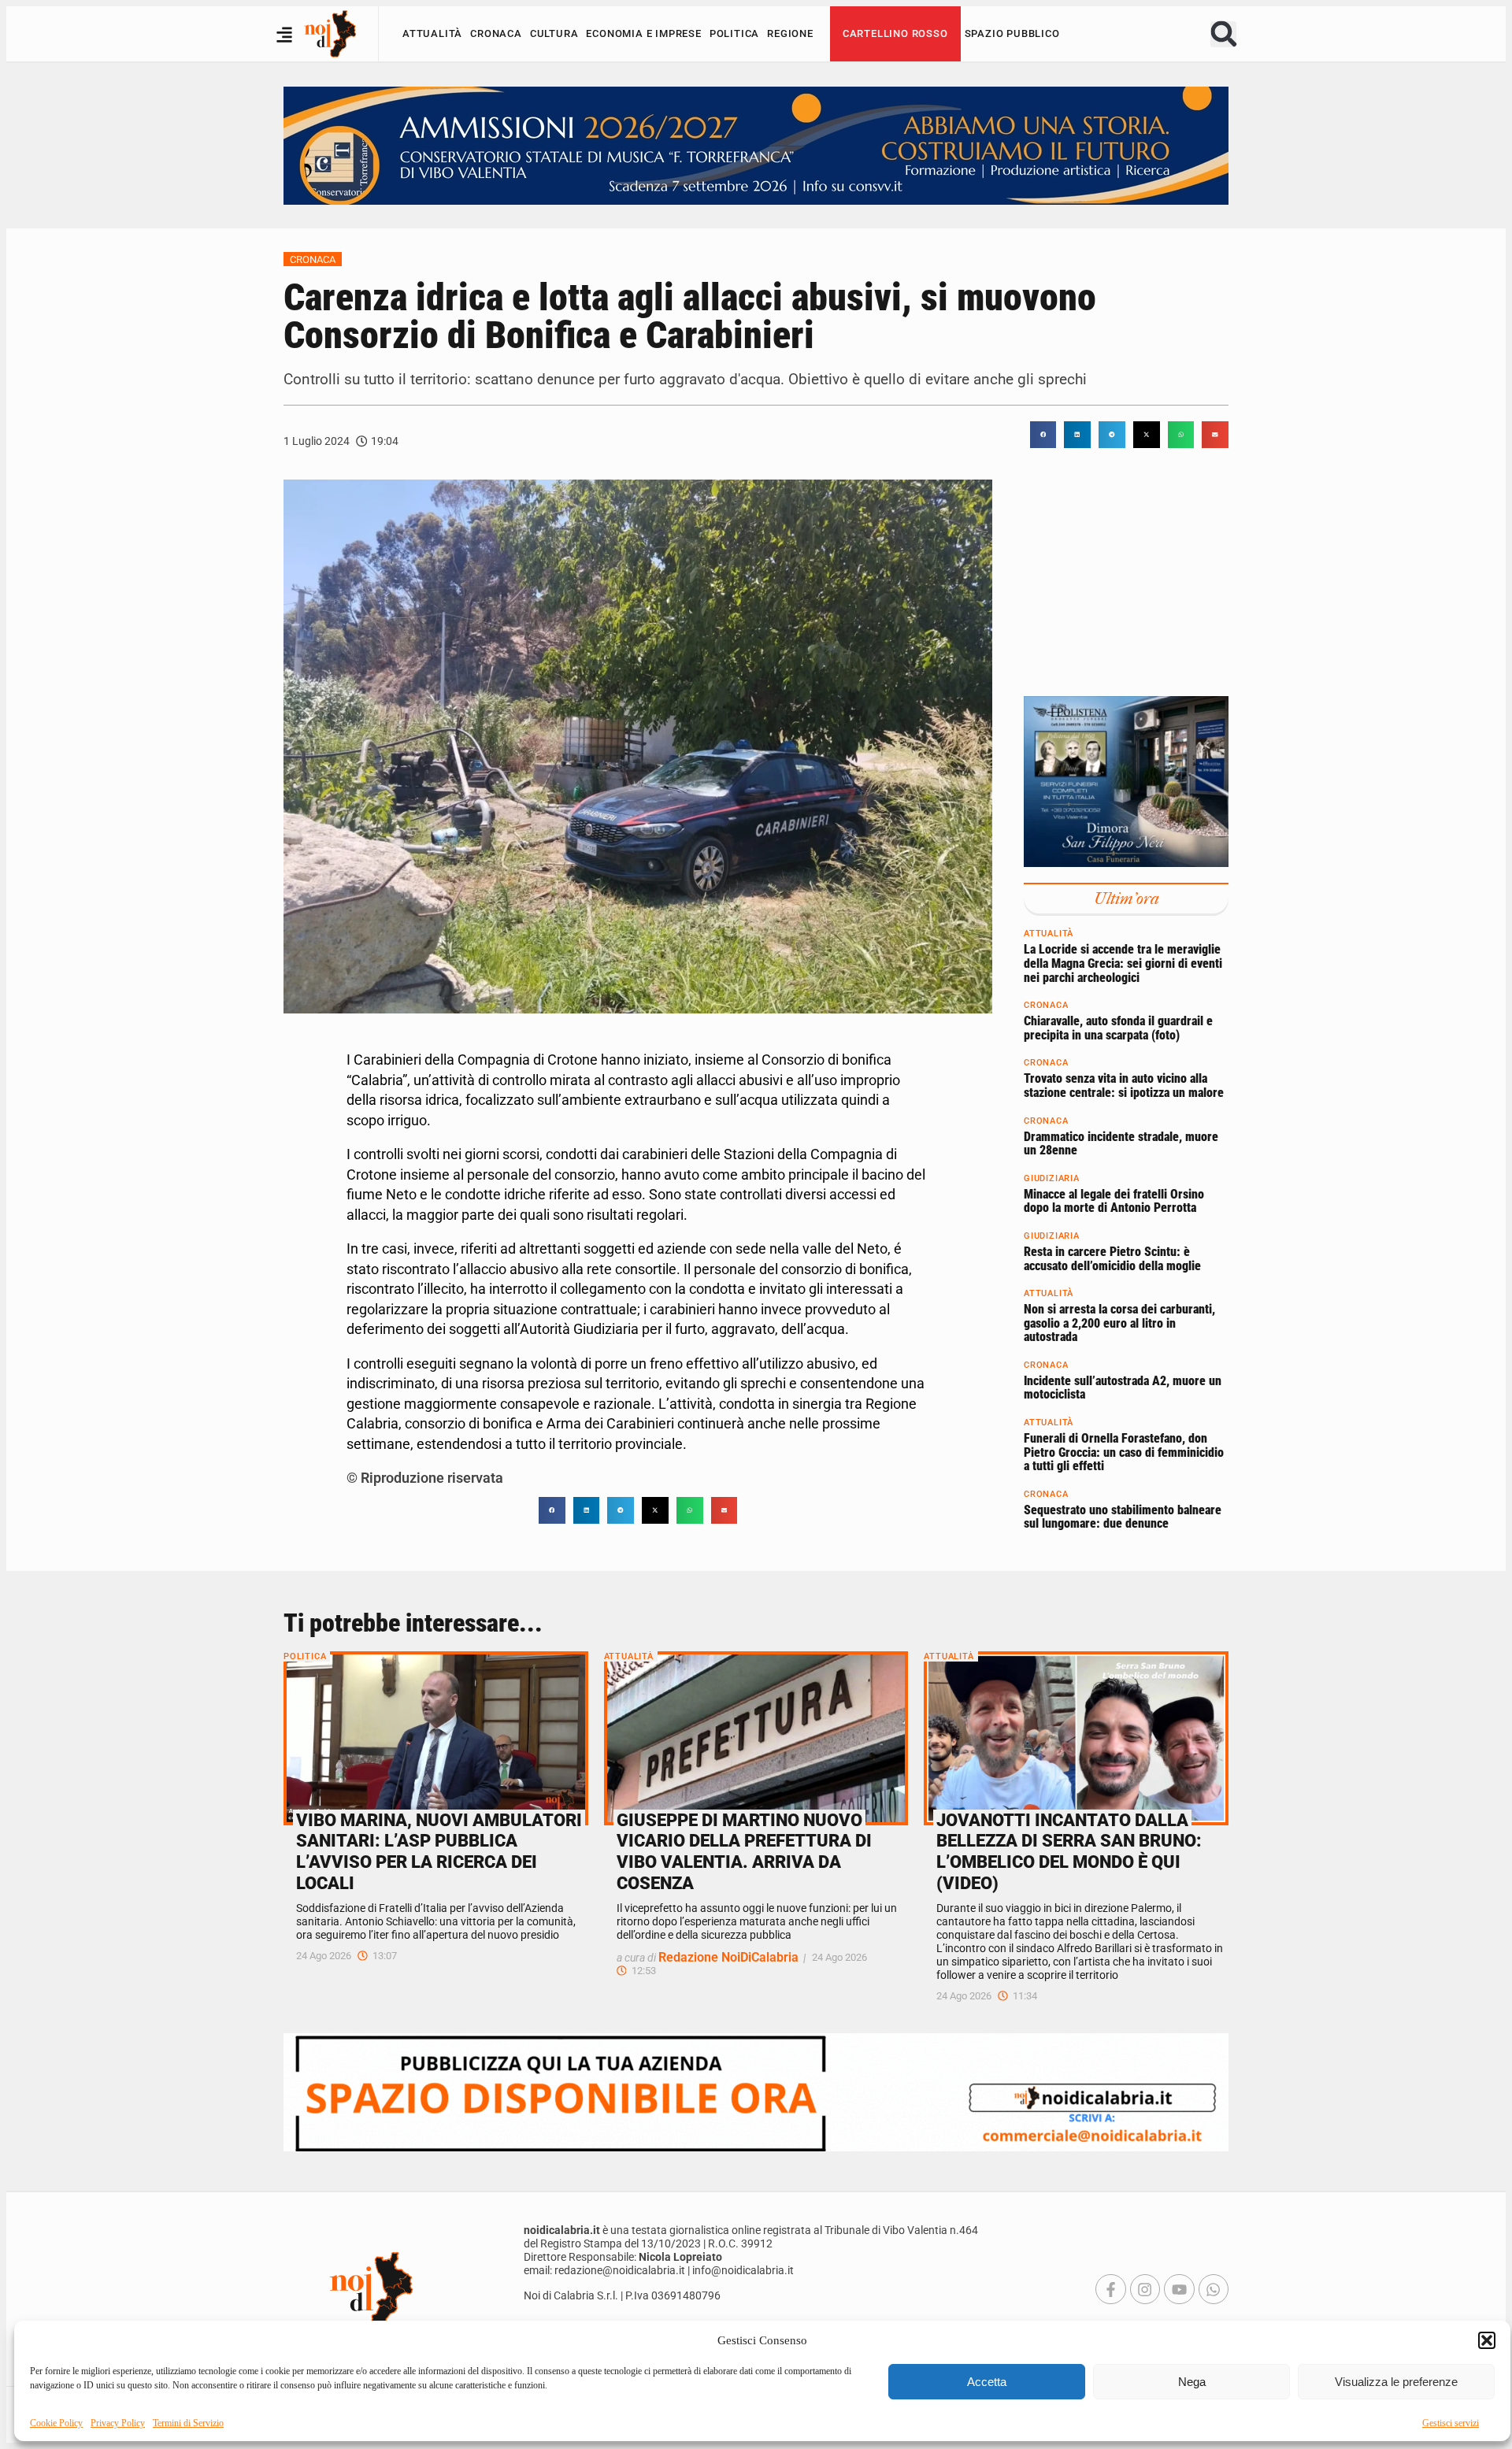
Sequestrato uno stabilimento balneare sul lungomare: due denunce (1123, 1517)
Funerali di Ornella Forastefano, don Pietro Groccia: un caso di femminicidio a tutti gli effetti (1124, 1453)
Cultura (554, 33)
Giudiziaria (1052, 1178)
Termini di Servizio (188, 2423)
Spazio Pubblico (1012, 33)
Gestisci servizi (1451, 2423)
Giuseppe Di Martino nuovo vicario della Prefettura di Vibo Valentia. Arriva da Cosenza (744, 1852)
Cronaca (496, 33)
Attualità (432, 33)
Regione (790, 33)
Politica (734, 33)
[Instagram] (1145, 2289)
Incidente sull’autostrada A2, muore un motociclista (1123, 1388)
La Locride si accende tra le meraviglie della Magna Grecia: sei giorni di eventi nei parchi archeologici (1123, 964)
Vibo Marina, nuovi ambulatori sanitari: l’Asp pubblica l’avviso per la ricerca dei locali (439, 1852)
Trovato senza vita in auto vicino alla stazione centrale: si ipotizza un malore (1124, 1086)
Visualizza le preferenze (1396, 2382)
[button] (1487, 2340)
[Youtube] (1179, 2289)
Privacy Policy (118, 2423)
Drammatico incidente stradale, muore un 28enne (1121, 1144)
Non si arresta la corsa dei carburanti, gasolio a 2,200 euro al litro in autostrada (1119, 1324)
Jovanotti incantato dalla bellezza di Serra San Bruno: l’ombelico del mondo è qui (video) (1069, 1852)
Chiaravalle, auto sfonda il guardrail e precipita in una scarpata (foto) (1118, 1029)
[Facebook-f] (1110, 2289)
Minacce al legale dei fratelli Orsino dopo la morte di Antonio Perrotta (1114, 1201)
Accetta (987, 2382)
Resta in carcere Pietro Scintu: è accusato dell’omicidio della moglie (1112, 1259)
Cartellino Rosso (895, 33)
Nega (1192, 2382)
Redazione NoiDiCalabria (728, 1957)
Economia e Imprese (643, 33)
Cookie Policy (56, 2423)
